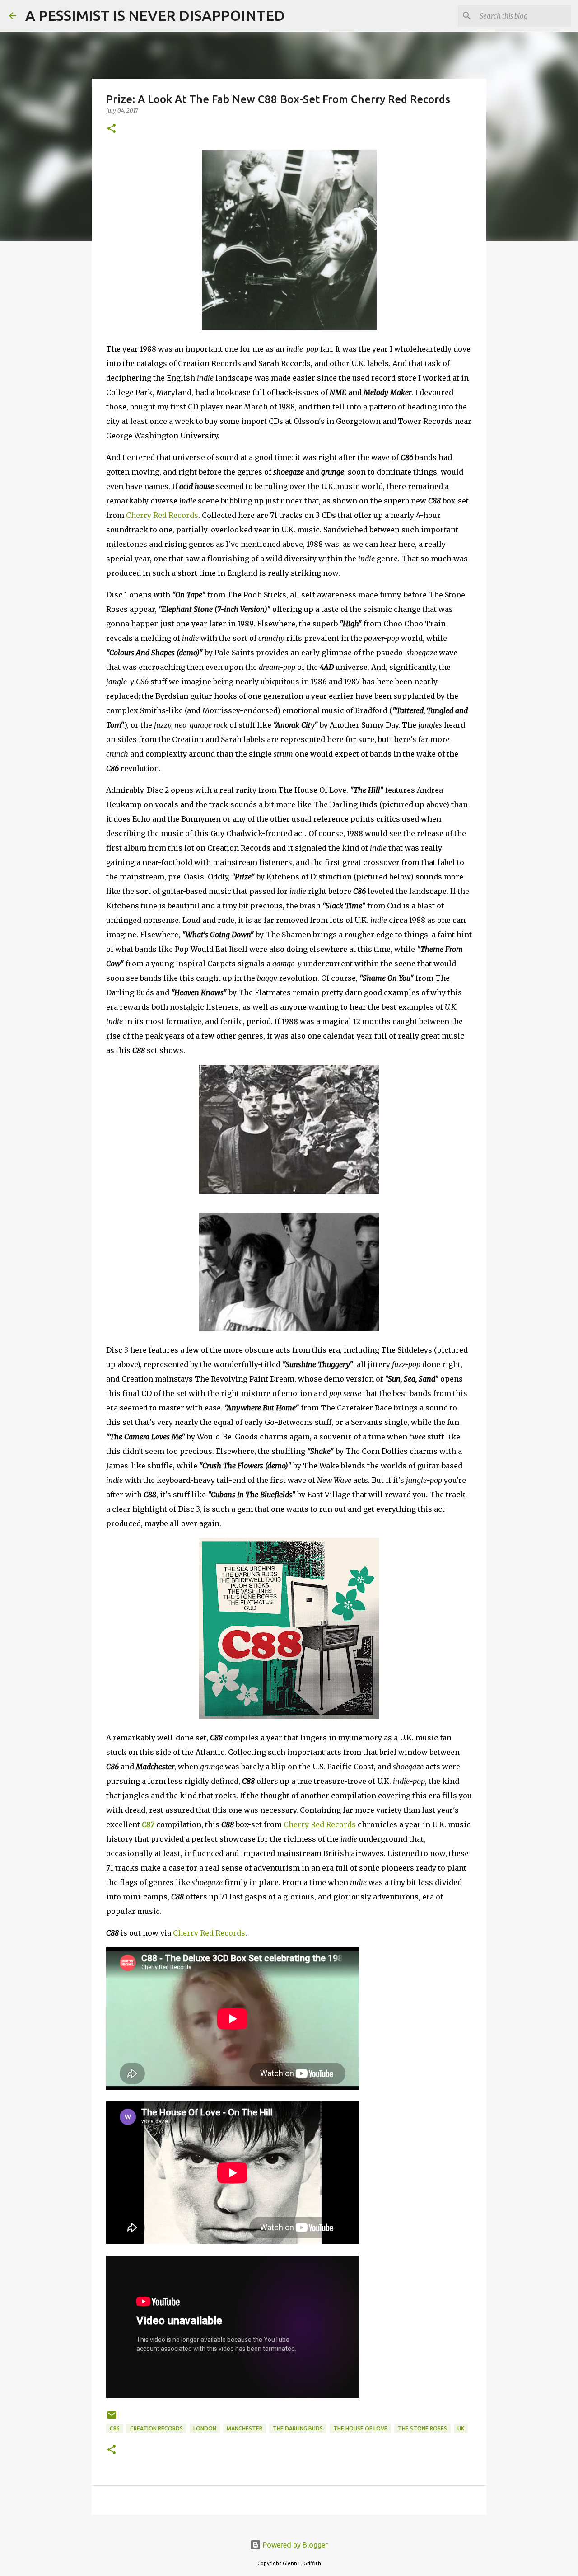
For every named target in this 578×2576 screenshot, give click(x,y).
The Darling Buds (298, 2428)
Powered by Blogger (294, 2545)
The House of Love (360, 2428)
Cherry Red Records (162, 515)
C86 (115, 2428)
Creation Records (156, 2428)
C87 (148, 1824)
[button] (112, 129)
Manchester (245, 2428)
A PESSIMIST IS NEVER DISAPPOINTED (155, 15)
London (205, 2428)
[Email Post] (112, 2419)
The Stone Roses (422, 2428)
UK (461, 2428)
